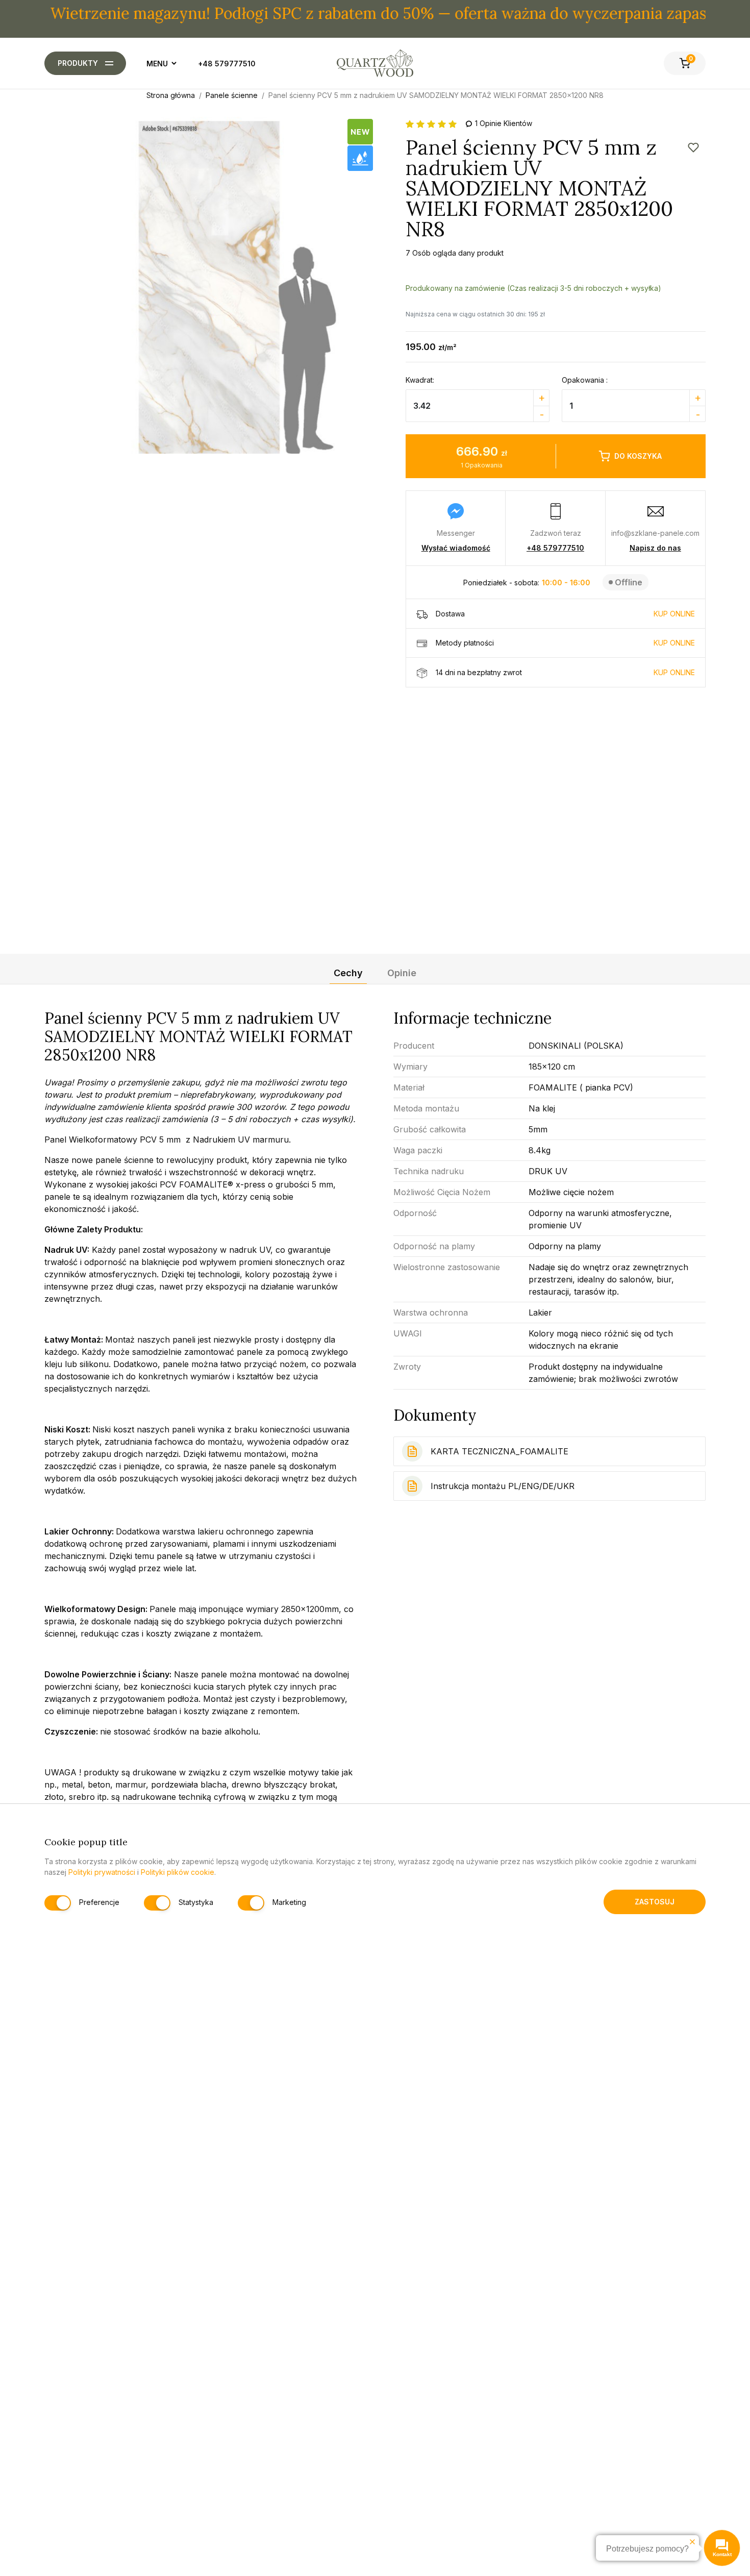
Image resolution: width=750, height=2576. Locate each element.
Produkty (78, 63)
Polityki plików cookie (178, 1872)
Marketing (289, 1902)
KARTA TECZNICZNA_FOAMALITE (499, 1451)
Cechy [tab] (348, 973)
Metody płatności (565, 643)
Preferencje (99, 1902)
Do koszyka (638, 456)
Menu (157, 64)
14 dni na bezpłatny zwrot (565, 672)
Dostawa (565, 614)
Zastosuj (655, 1901)
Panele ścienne (232, 95)
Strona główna (171, 95)
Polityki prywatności (102, 1872)
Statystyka (196, 1902)
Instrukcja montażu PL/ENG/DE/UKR (503, 1486)
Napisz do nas (655, 548)
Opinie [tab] (402, 973)
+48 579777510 (227, 64)
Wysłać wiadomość (456, 548)
